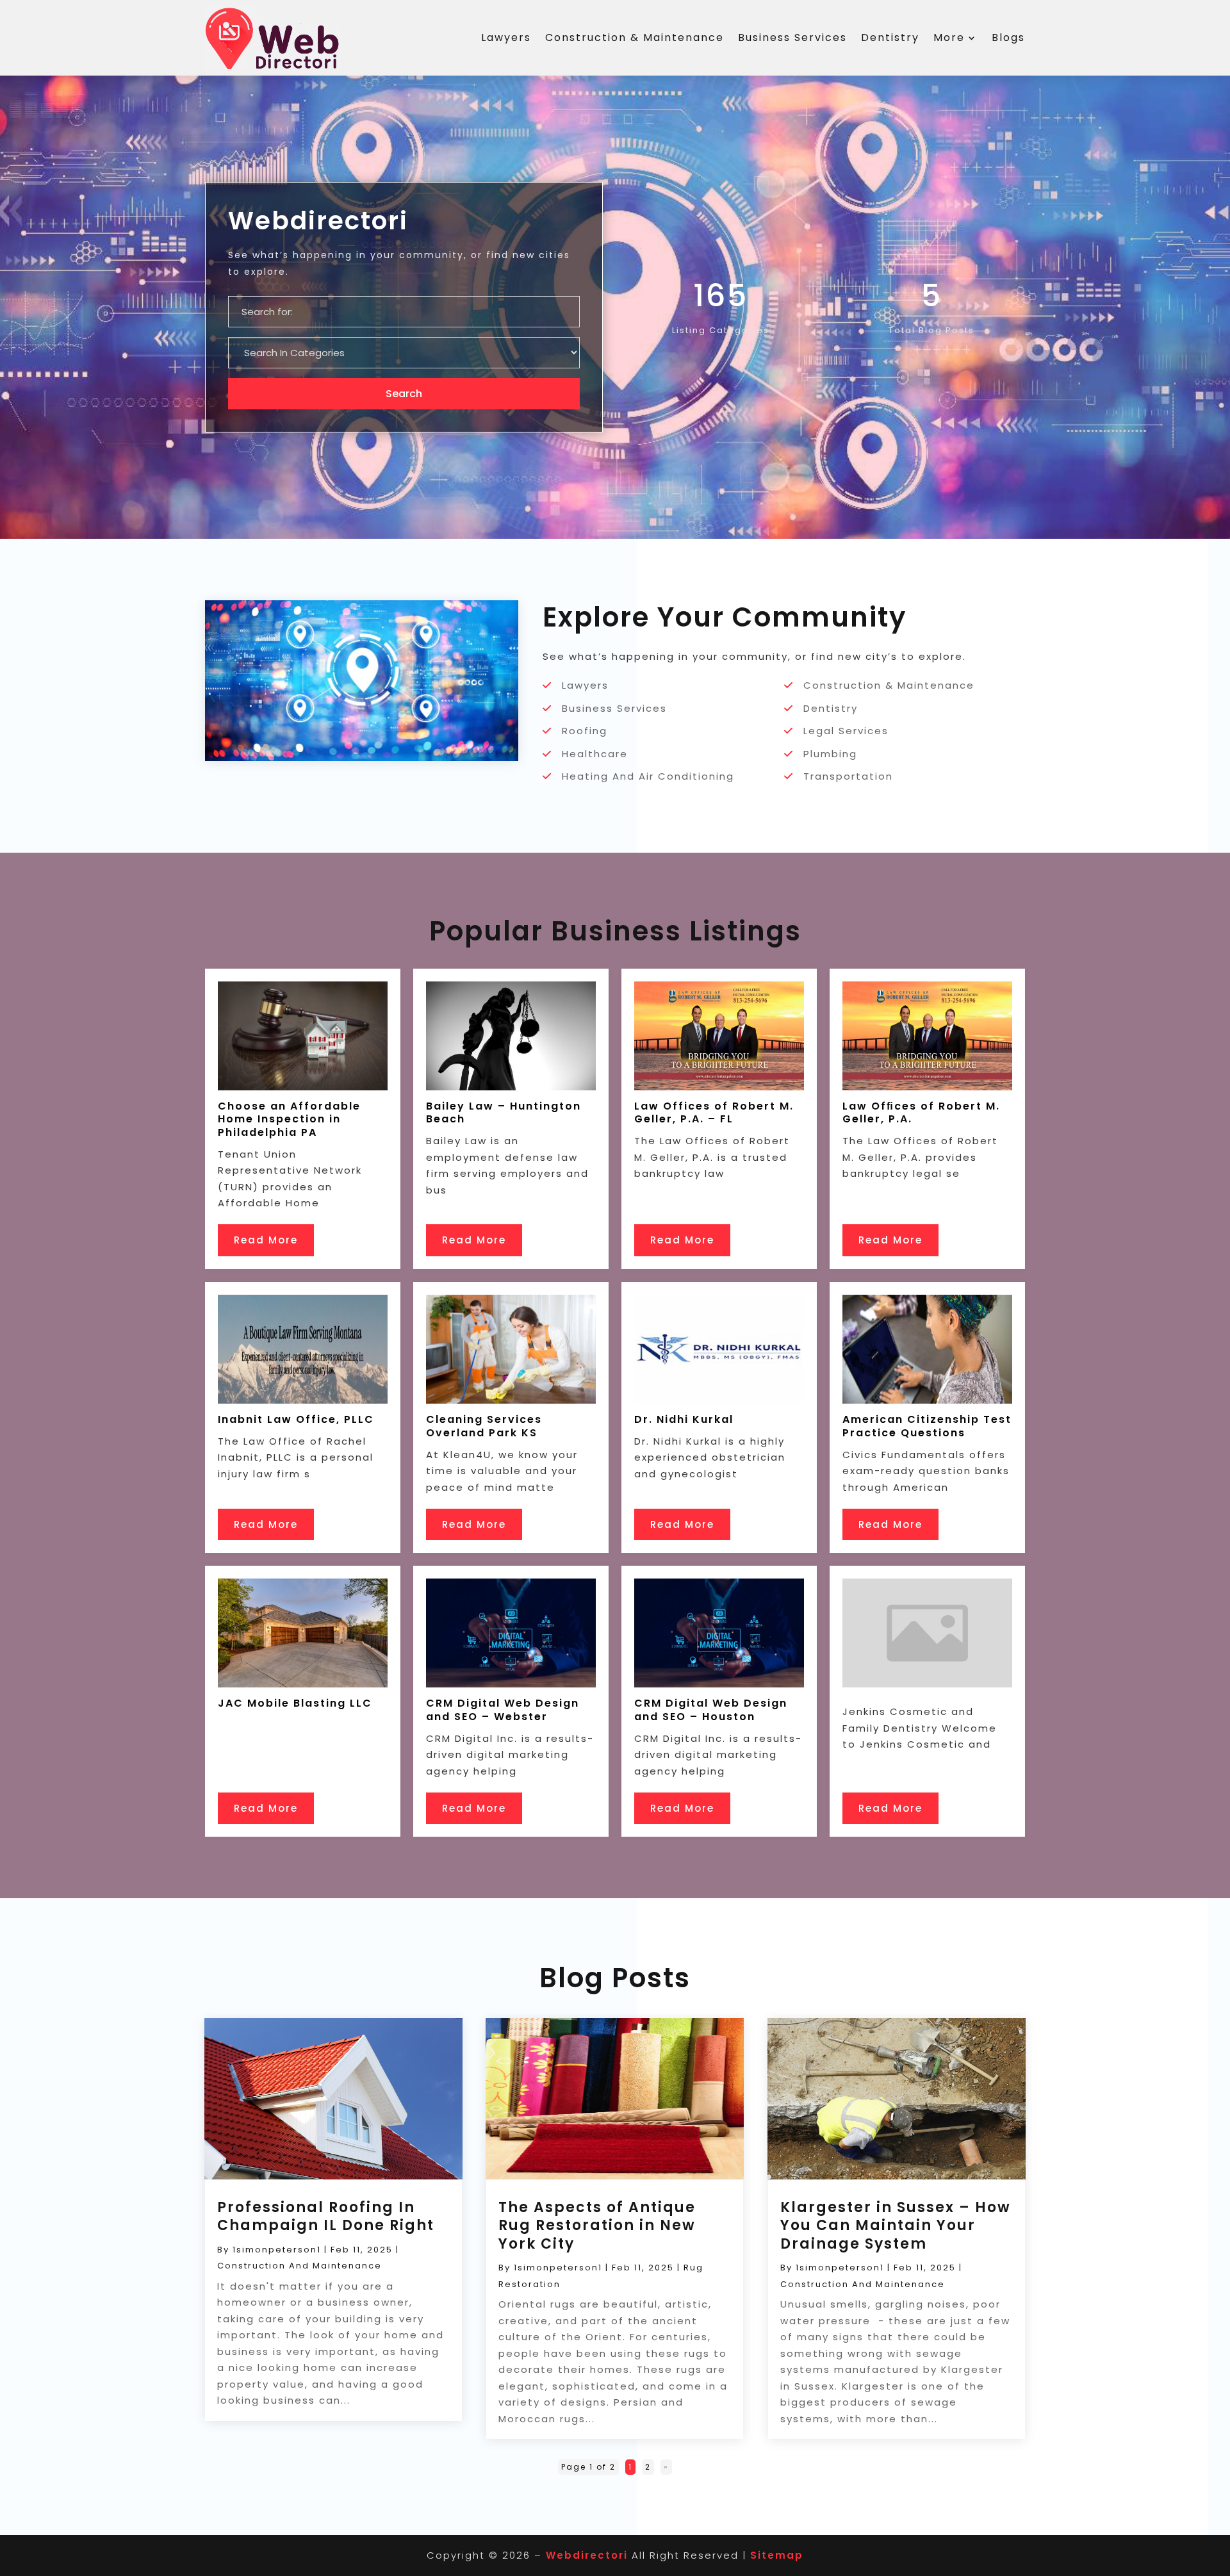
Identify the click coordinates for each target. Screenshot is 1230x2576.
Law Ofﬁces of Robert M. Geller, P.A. (921, 1113)
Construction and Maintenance (299, 2266)
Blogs (1008, 37)
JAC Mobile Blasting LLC (295, 1703)
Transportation (848, 776)
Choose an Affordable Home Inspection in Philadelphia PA (289, 1120)
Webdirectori (587, 2555)
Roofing (585, 731)
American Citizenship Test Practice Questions (927, 1426)
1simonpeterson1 (277, 2250)
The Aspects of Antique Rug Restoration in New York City (597, 2226)
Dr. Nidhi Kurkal (684, 1419)
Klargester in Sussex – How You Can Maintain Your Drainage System (896, 2226)
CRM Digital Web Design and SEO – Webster (503, 1710)
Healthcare (595, 754)
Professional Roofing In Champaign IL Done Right (326, 2217)
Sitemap (777, 2555)
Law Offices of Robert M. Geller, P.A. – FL (714, 1113)
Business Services (792, 37)
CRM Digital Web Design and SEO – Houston (711, 1710)
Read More (266, 1240)
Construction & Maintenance (635, 37)
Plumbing (830, 754)
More (949, 37)
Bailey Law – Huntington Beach (504, 1113)
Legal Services (846, 731)
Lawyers (506, 37)
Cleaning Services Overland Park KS (484, 1426)
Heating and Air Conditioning (648, 776)
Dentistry (890, 37)
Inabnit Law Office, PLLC (296, 1419)
